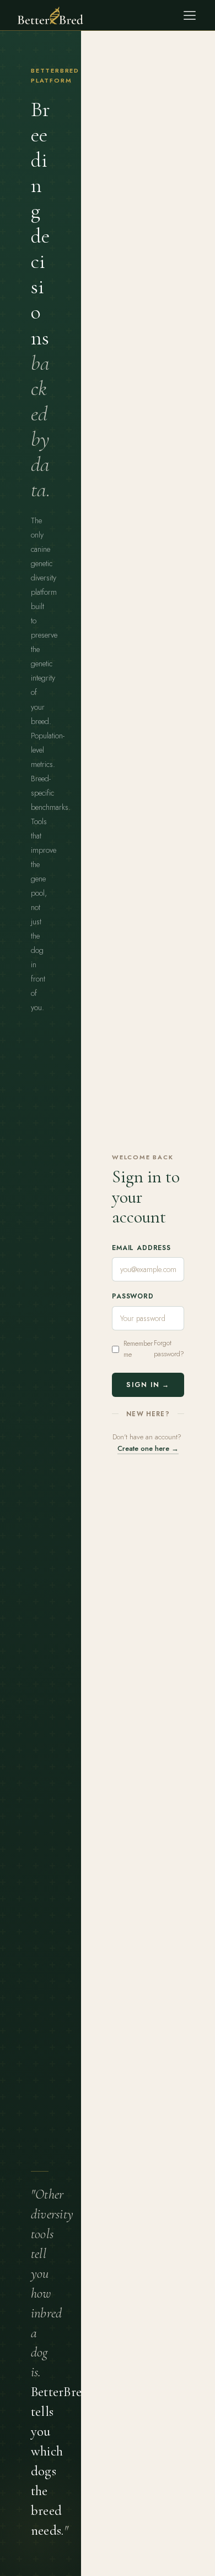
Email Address (141, 1248)
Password (133, 1296)
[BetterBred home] (50, 15)
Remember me (138, 1349)
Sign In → (148, 1385)
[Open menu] (190, 15)
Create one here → (148, 1448)
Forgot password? (169, 1349)
